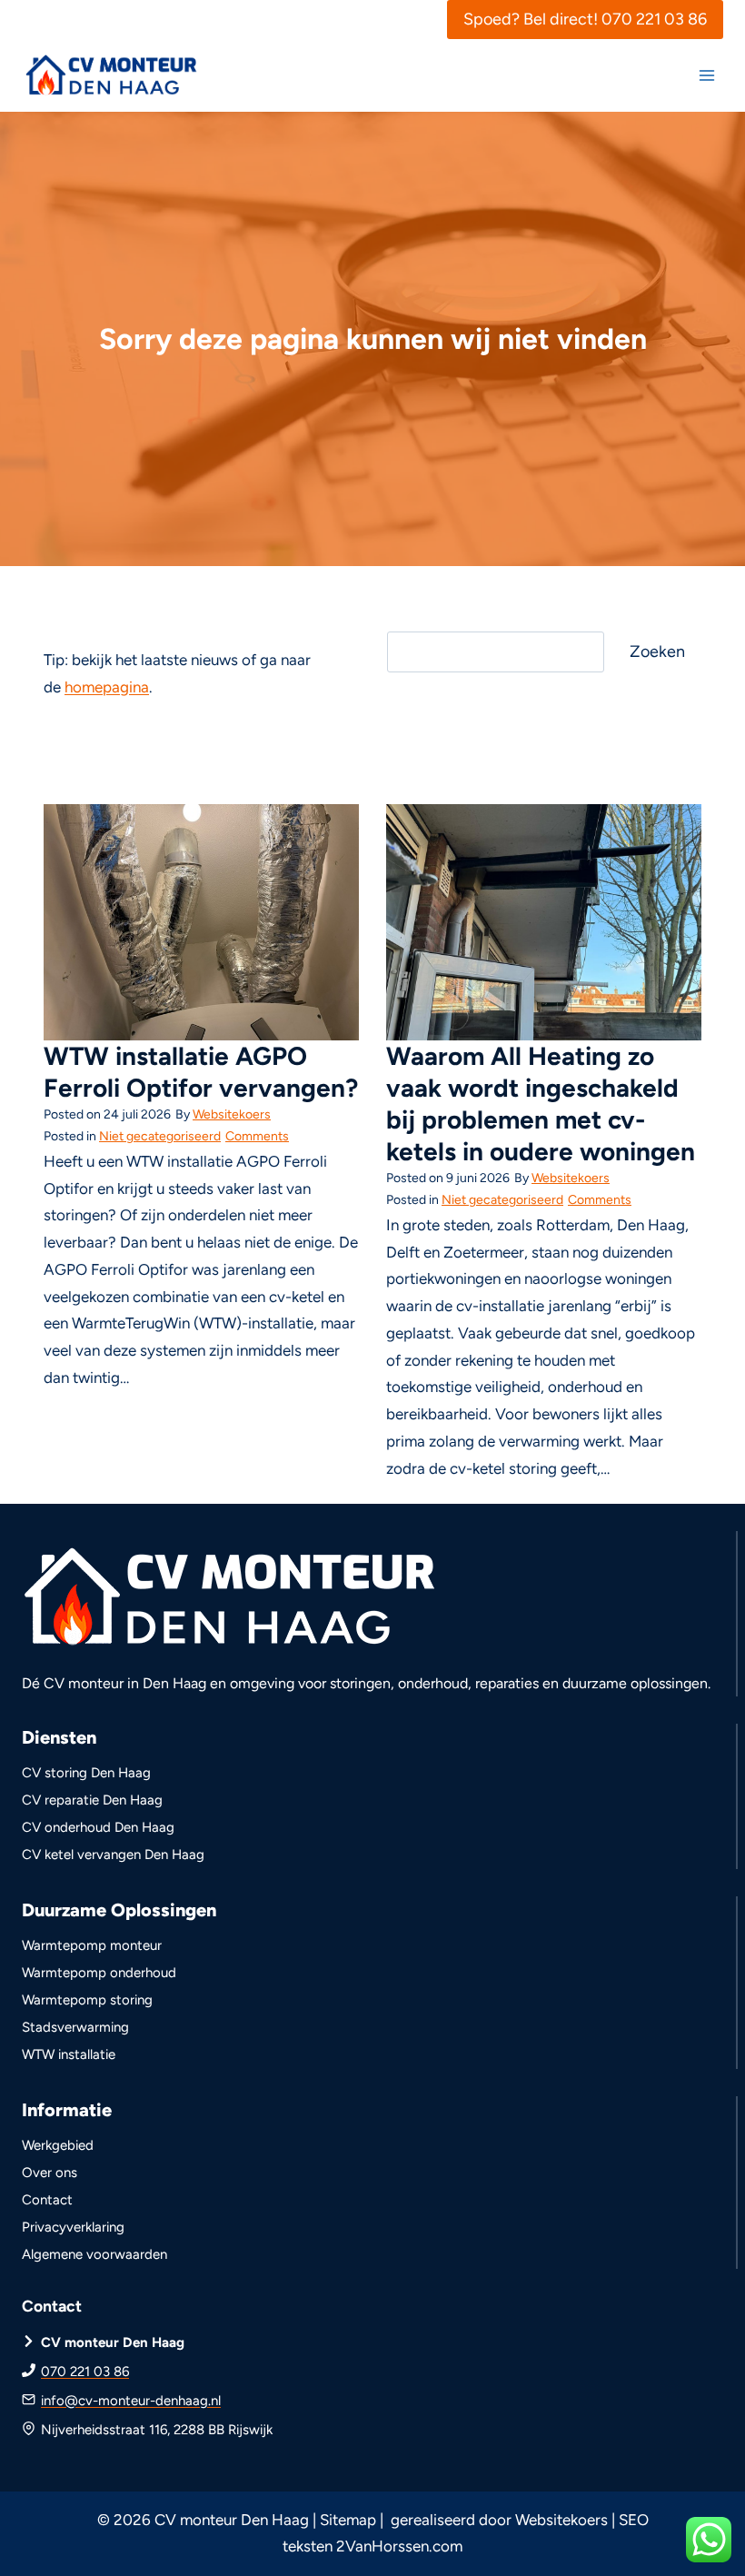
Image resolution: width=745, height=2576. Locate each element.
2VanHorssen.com (399, 2546)
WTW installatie (69, 2054)
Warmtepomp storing (87, 2000)
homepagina (107, 687)
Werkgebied (58, 2145)
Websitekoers (232, 1114)
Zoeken (657, 651)
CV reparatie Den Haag (92, 1800)
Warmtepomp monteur (92, 1945)
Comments (257, 1136)
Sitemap (348, 2520)
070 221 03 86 (85, 2372)
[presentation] (201, 922)
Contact (47, 2200)
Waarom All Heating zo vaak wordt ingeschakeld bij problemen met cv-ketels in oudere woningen (541, 1104)
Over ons (50, 2173)
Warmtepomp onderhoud (99, 1973)
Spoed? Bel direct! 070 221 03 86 (585, 19)
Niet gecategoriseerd (160, 1136)
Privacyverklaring (73, 2227)
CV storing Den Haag (86, 1773)
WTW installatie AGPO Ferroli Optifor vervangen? (201, 1072)
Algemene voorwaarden (94, 2254)
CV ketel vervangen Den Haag (113, 1855)
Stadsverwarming (75, 2027)
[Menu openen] (706, 76)
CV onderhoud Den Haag (98, 1827)
